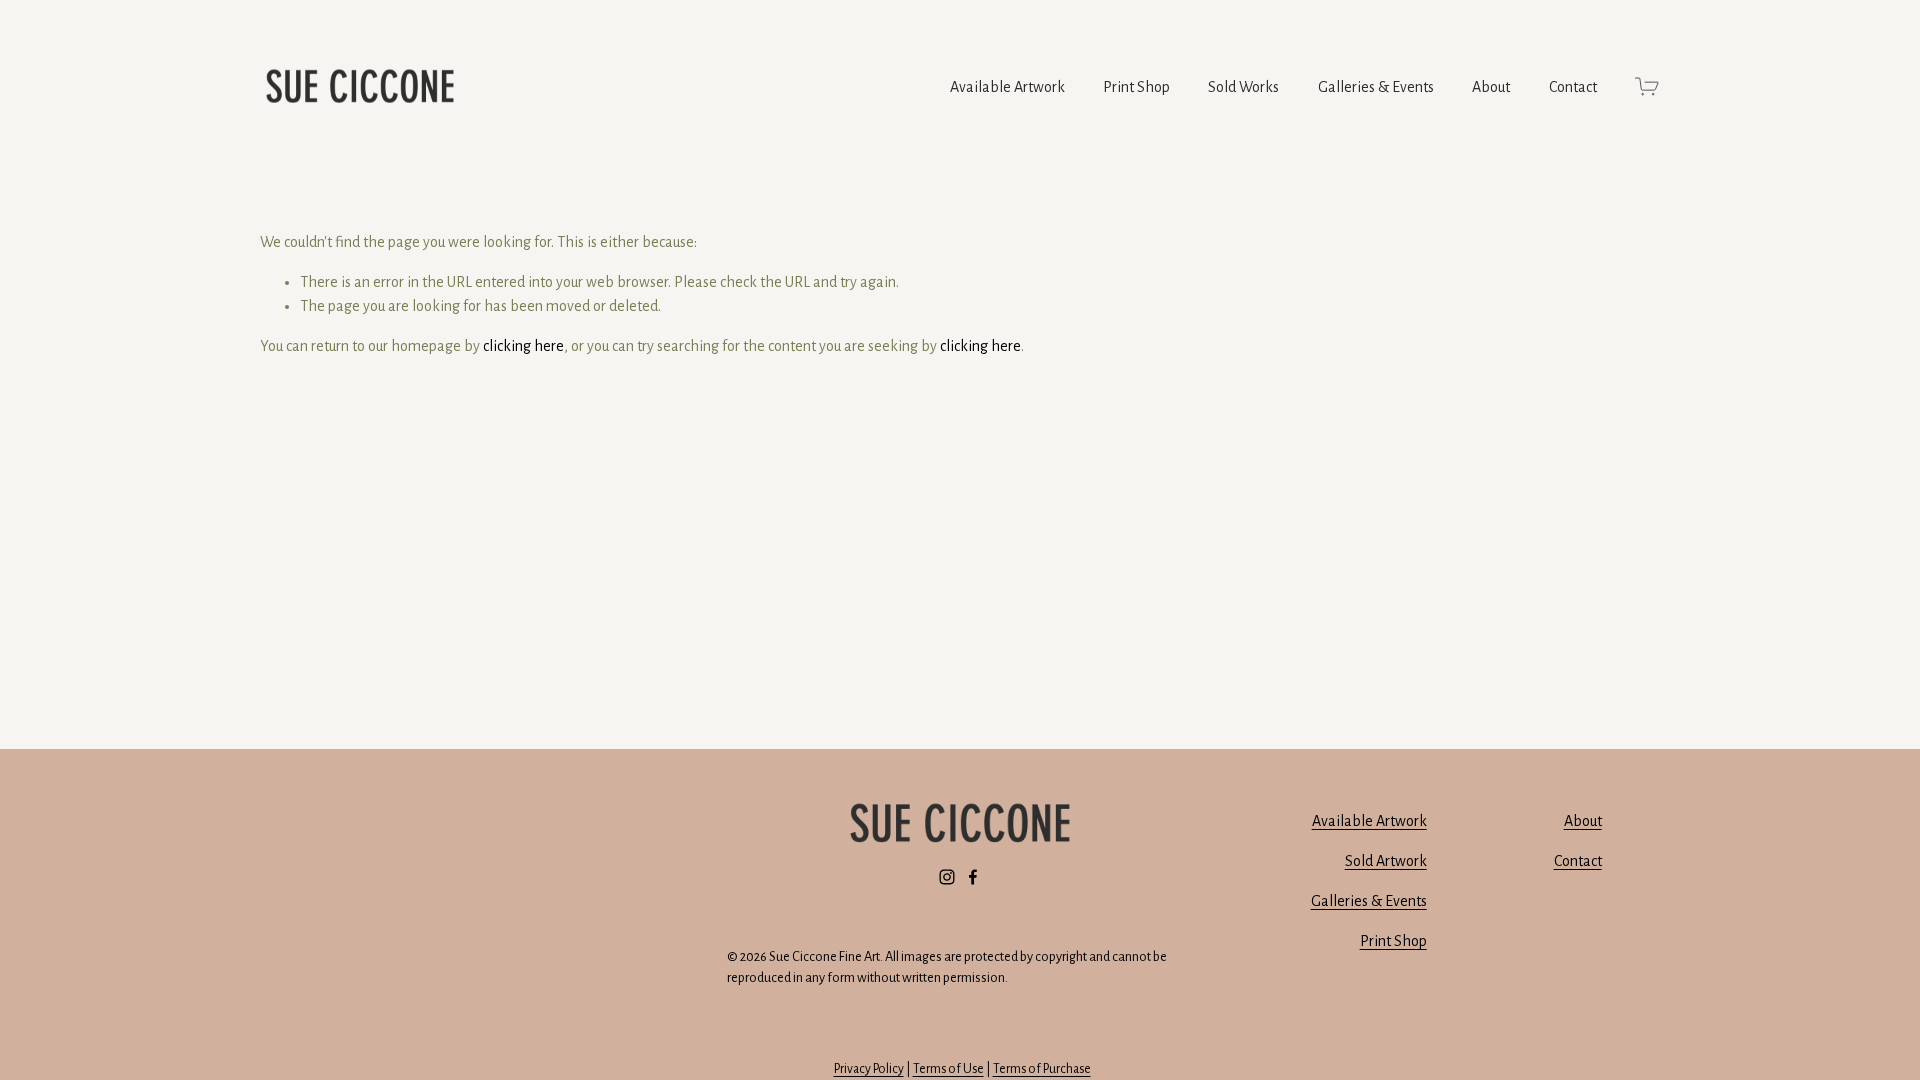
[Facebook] (973, 877)
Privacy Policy (869, 1069)
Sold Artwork (1386, 861)
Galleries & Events (1376, 87)
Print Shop (1136, 87)
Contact (1573, 87)
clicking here (523, 346)
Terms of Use (948, 1069)
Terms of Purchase (1042, 1069)
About (1491, 87)
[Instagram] (947, 877)
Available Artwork (1369, 821)
